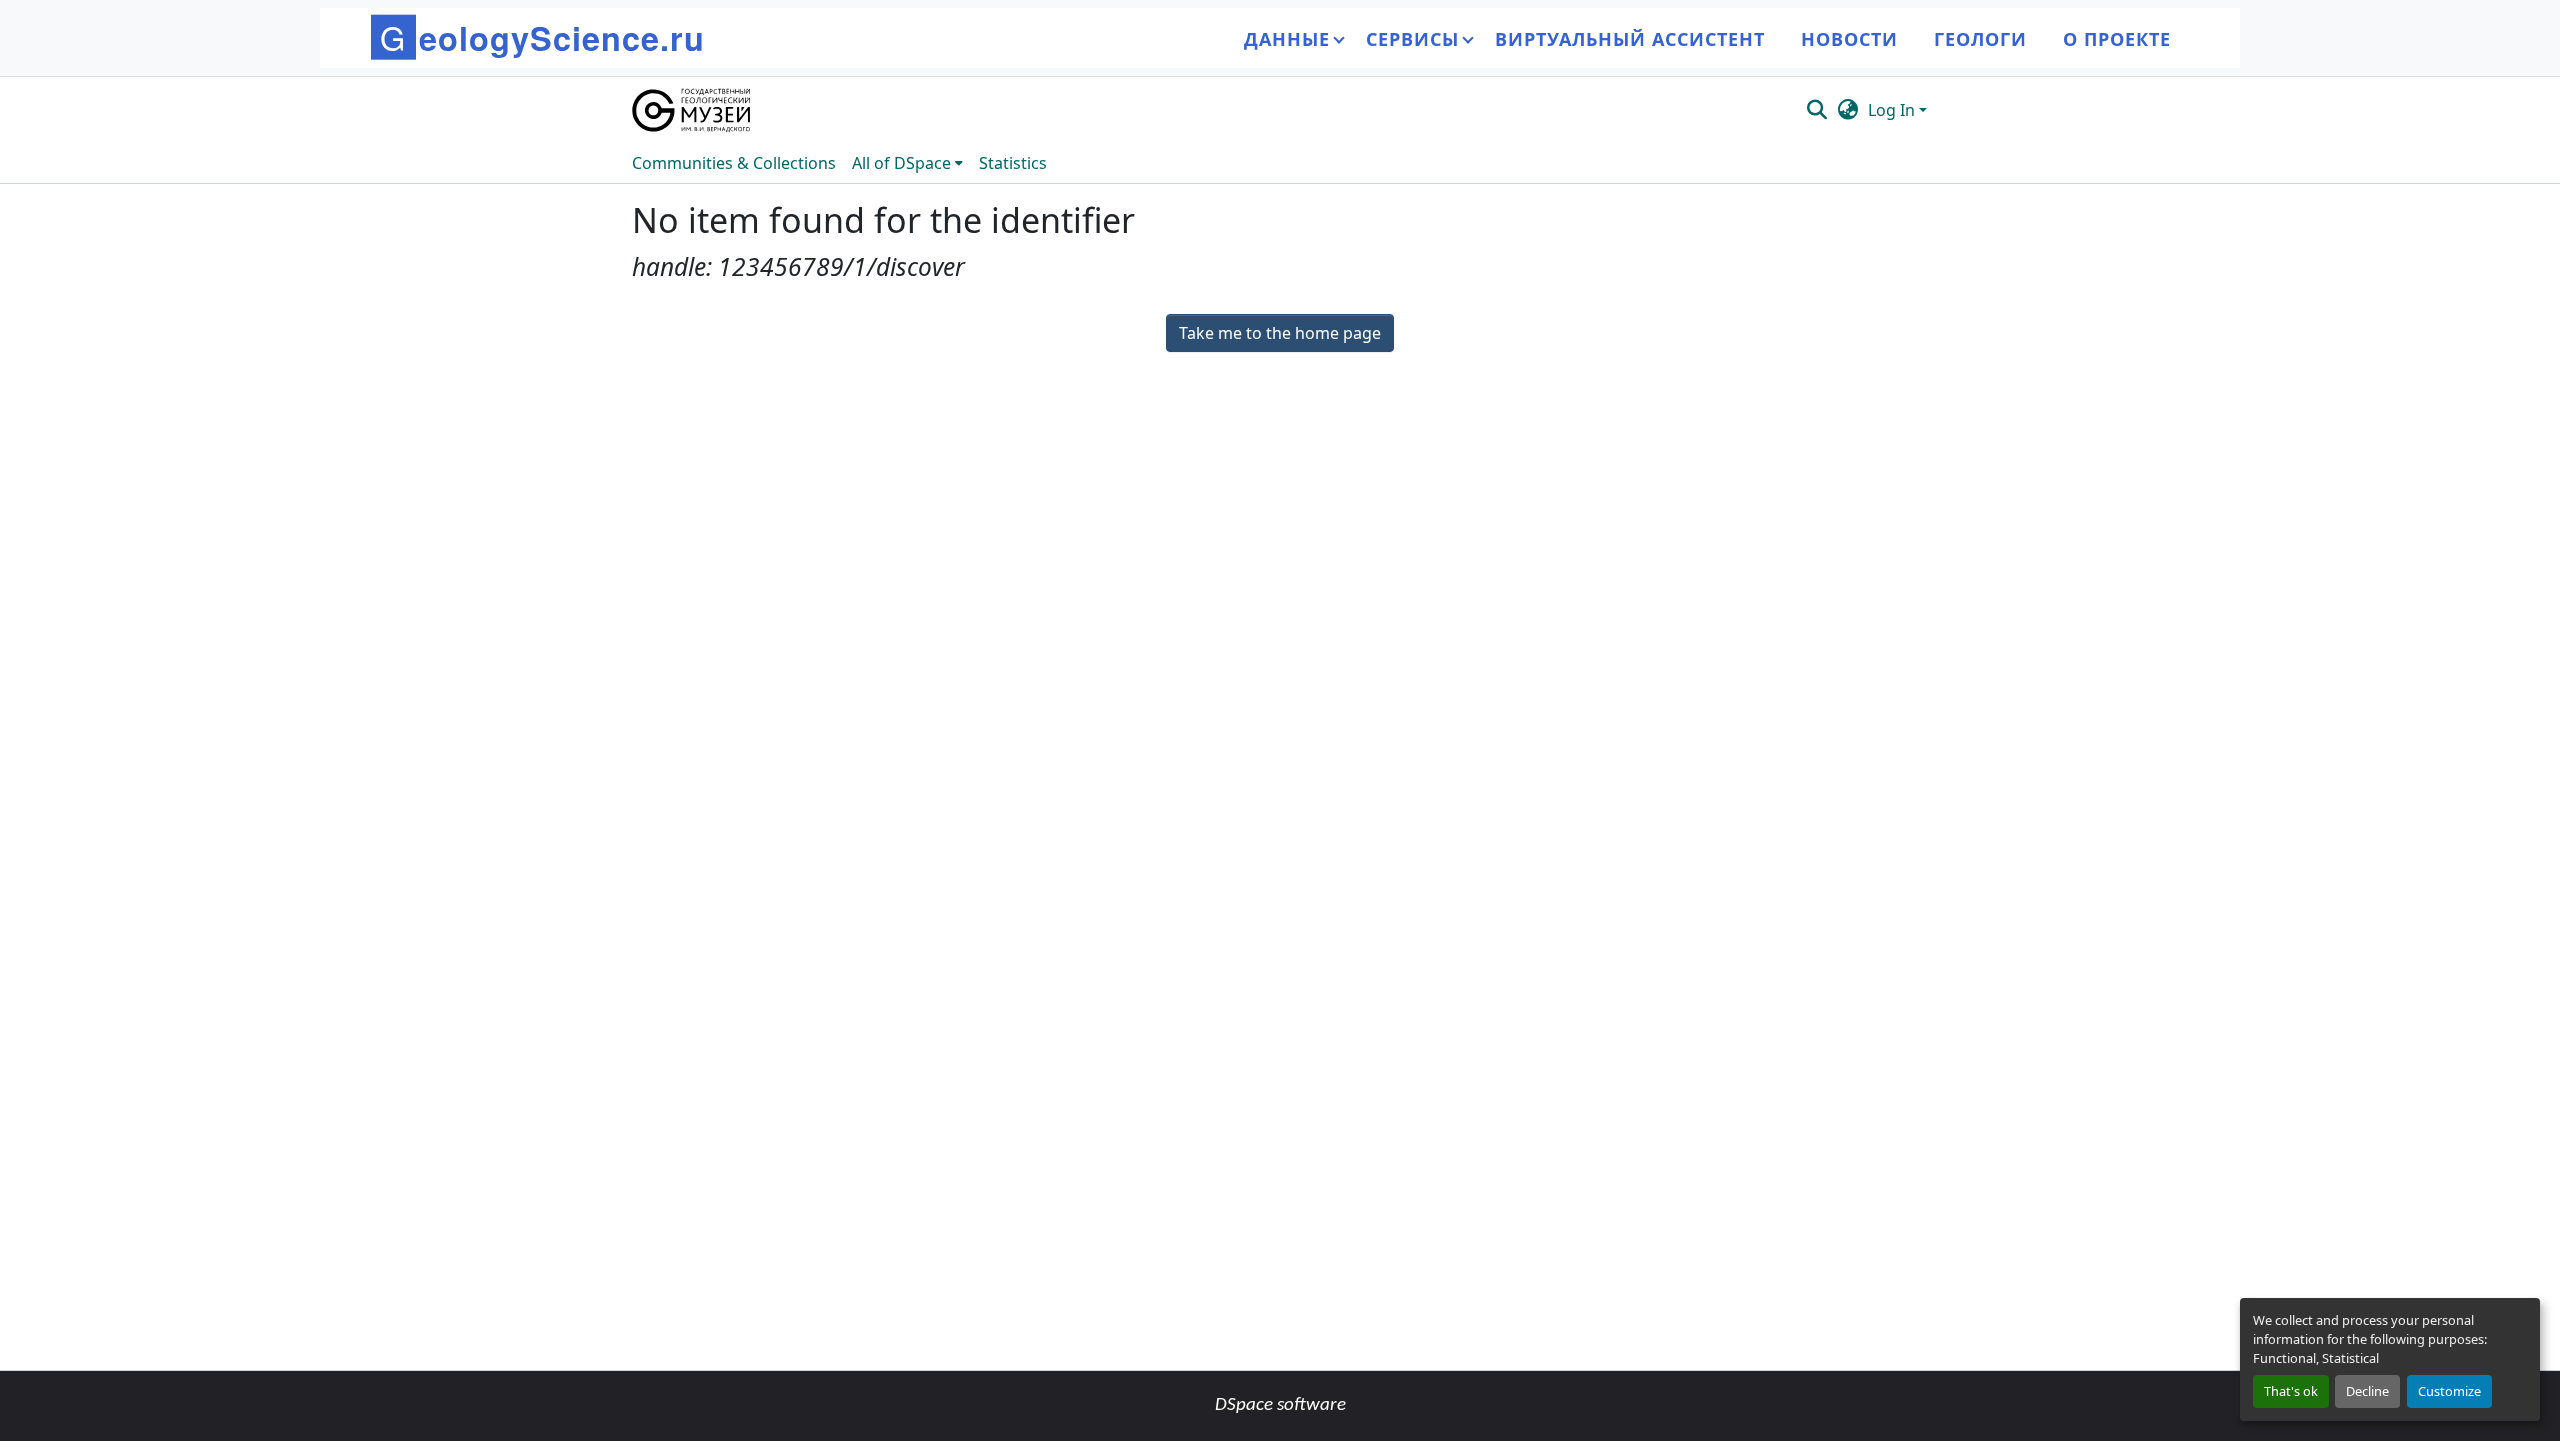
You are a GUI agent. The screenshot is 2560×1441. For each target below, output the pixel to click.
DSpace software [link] (1280, 1405)
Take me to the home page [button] (1280, 333)
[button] (692, 110)
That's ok (2291, 1391)
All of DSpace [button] (901, 163)
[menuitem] (907, 163)
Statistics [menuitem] (1013, 163)
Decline (2367, 1391)
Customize (2449, 1391)
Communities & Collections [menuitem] (734, 163)
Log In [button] (1893, 110)
